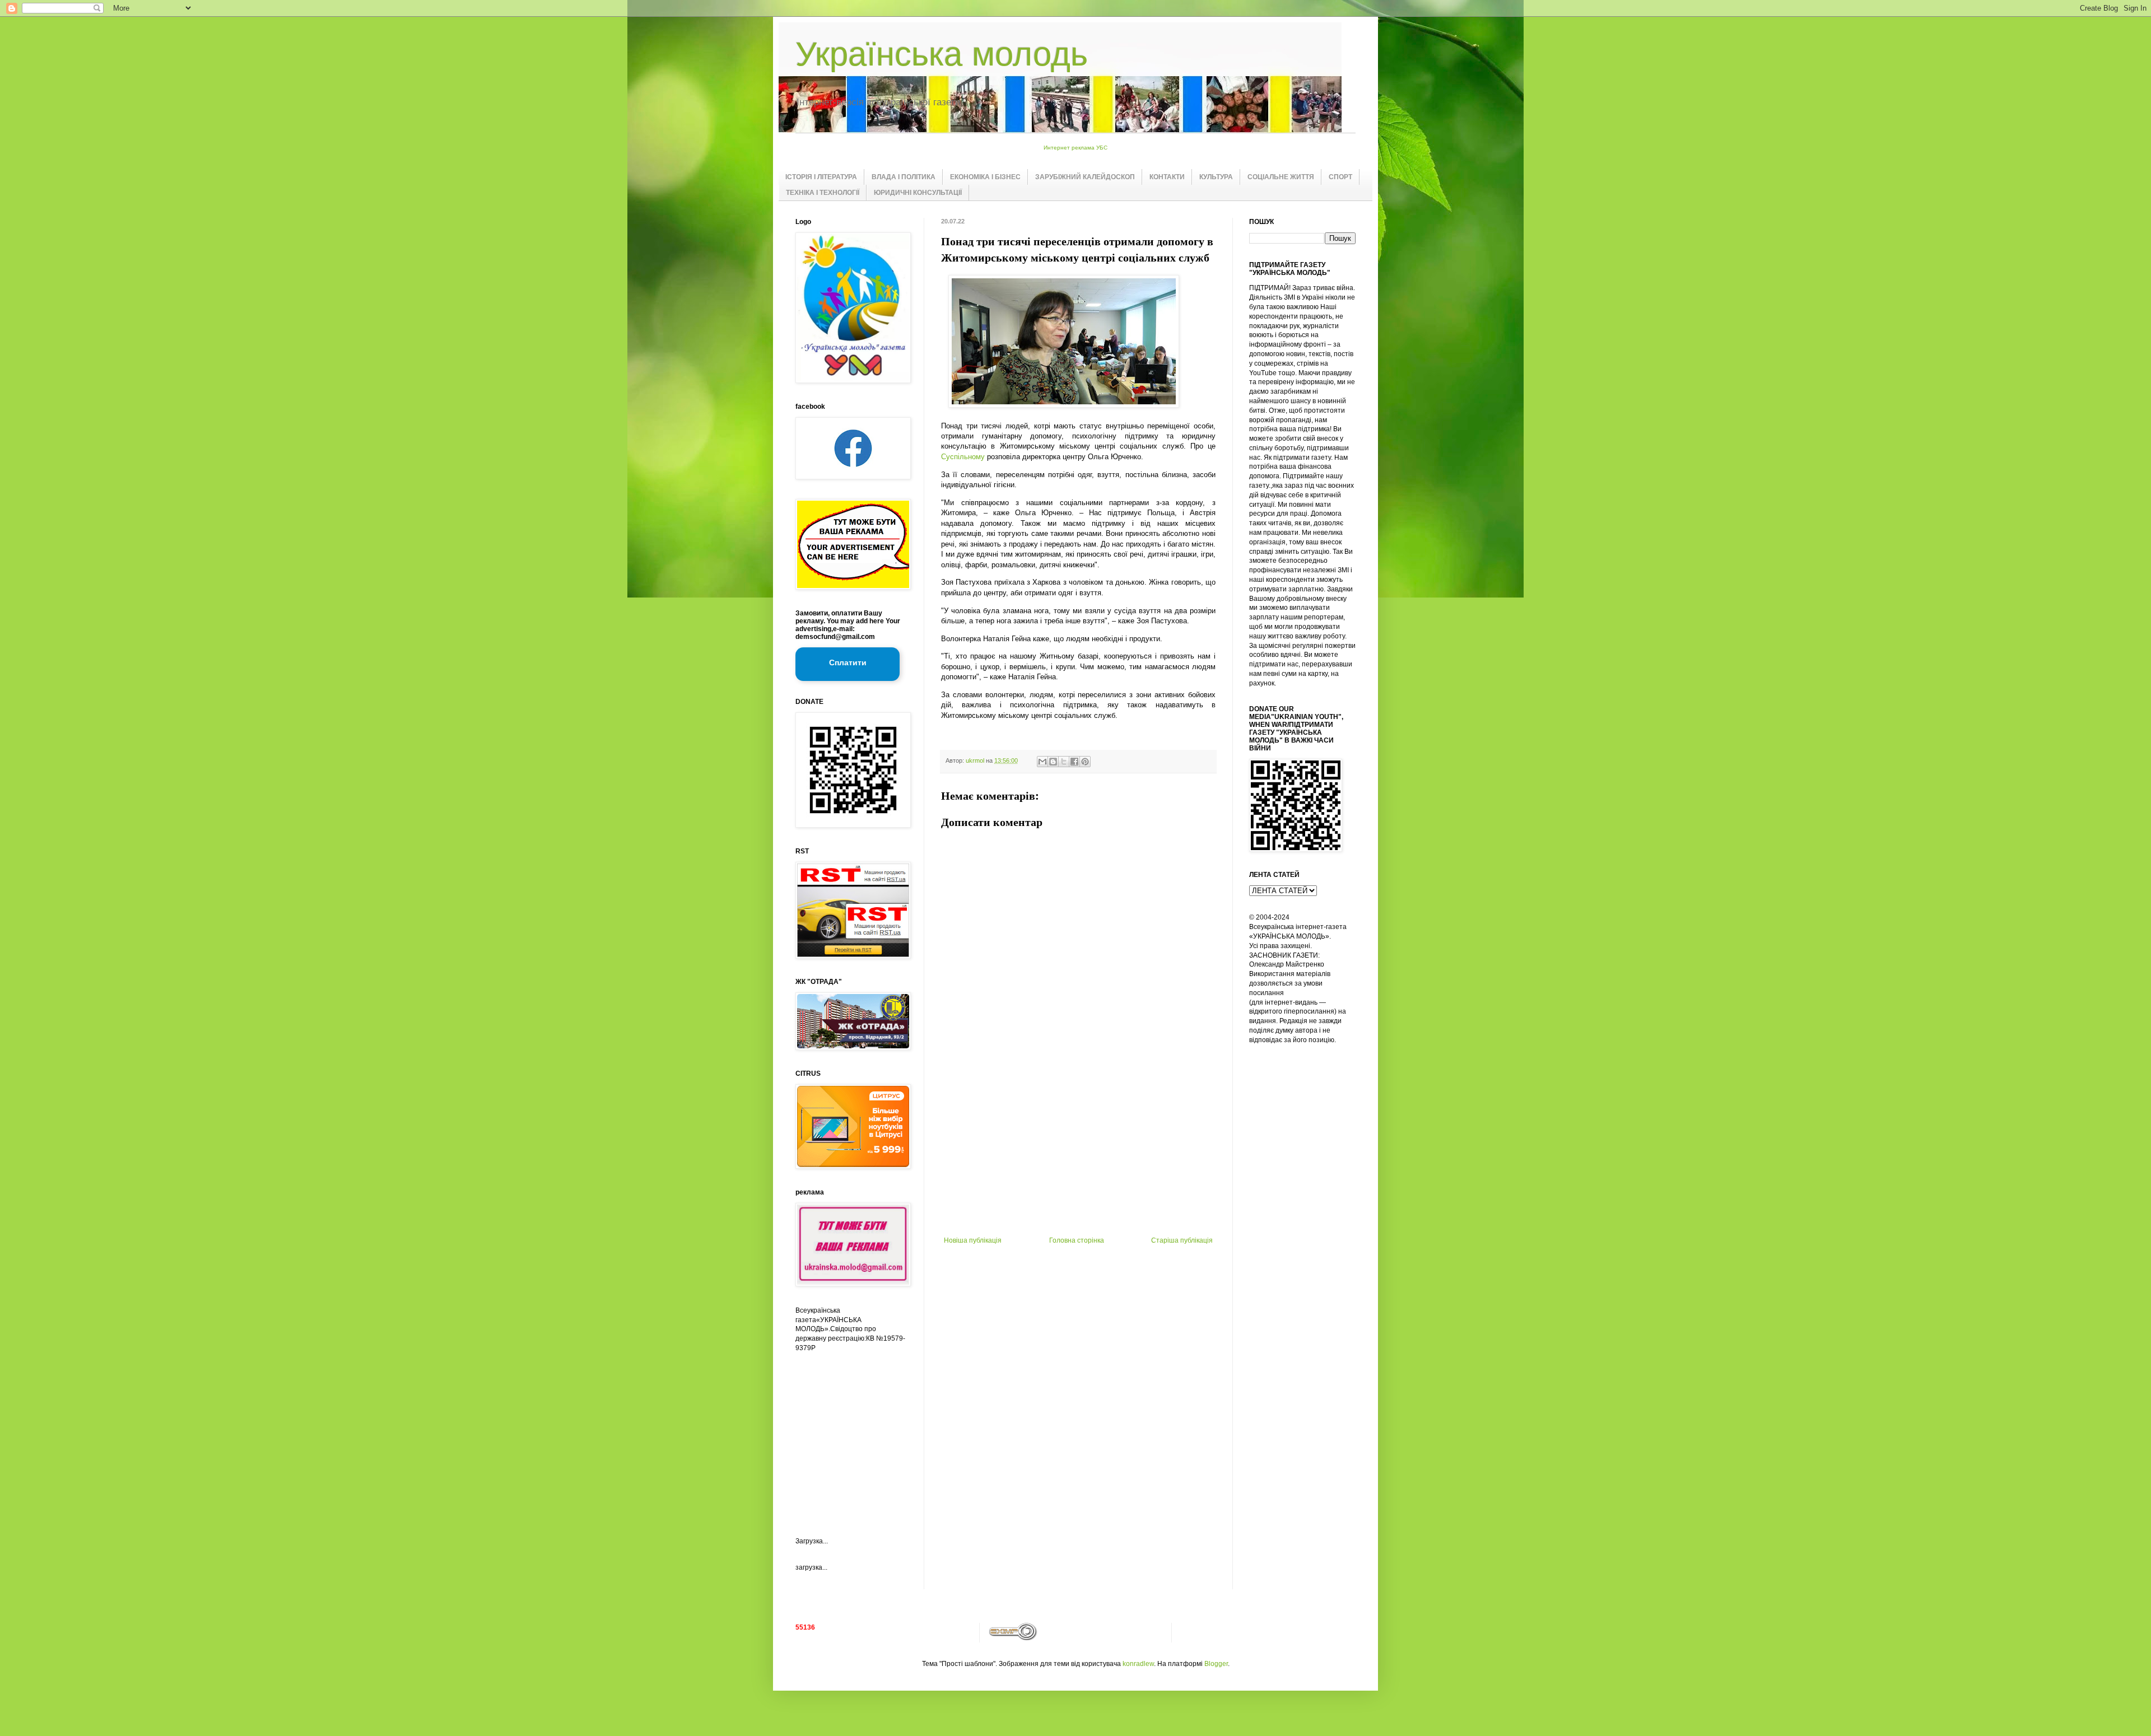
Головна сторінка (1077, 1240)
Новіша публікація (973, 1240)
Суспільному (963, 457)
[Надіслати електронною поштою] (1042, 762)
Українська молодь (942, 54)
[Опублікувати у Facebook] (1074, 762)
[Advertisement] (1078, 1152)
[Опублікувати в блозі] (1053, 762)
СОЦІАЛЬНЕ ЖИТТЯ (1281, 177)
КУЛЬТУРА (1216, 177)
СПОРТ (1340, 177)
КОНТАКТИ (1167, 177)
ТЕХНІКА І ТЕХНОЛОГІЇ (823, 193)
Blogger (1216, 1664)
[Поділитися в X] (1064, 762)
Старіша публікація (1182, 1240)
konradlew (1138, 1664)
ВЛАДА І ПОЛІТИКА (904, 177)
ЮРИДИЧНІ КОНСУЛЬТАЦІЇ (918, 193)
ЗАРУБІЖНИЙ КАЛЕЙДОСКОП (1085, 177)
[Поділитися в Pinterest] (1085, 762)
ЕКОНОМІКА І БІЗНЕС (985, 177)
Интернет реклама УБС (1075, 148)
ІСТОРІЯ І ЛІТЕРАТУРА (821, 177)
